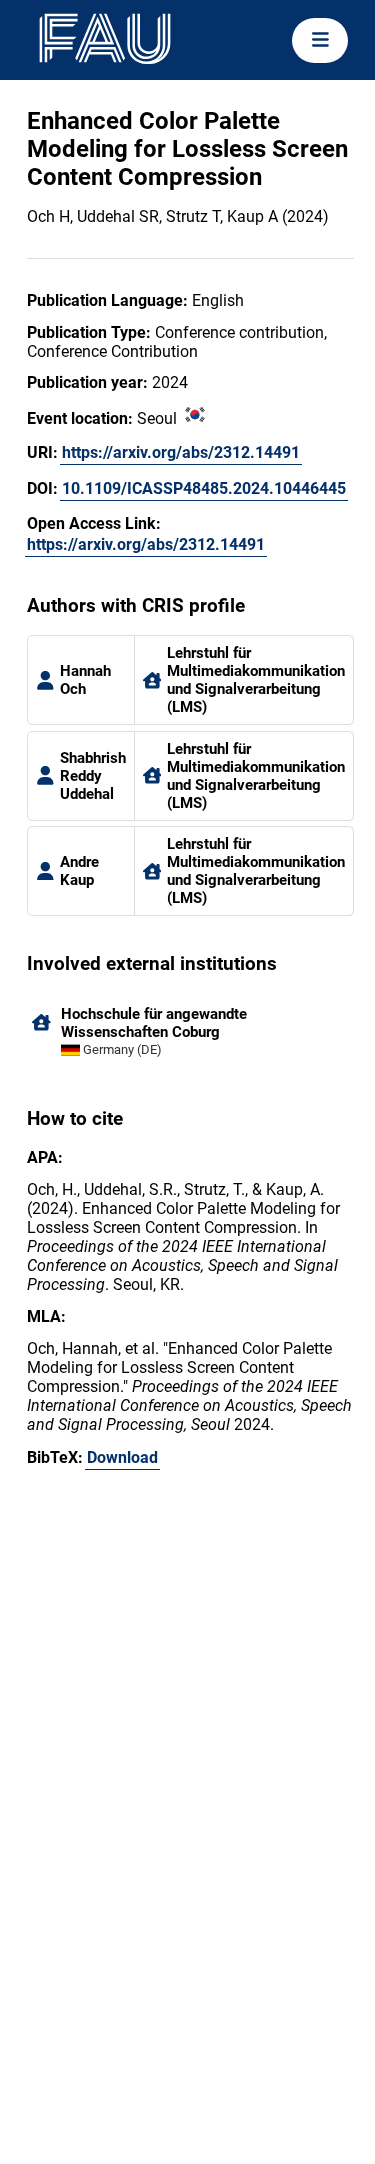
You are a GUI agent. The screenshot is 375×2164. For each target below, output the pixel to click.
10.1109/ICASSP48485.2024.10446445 (204, 488)
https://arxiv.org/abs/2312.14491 (181, 452)
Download (122, 1457)
